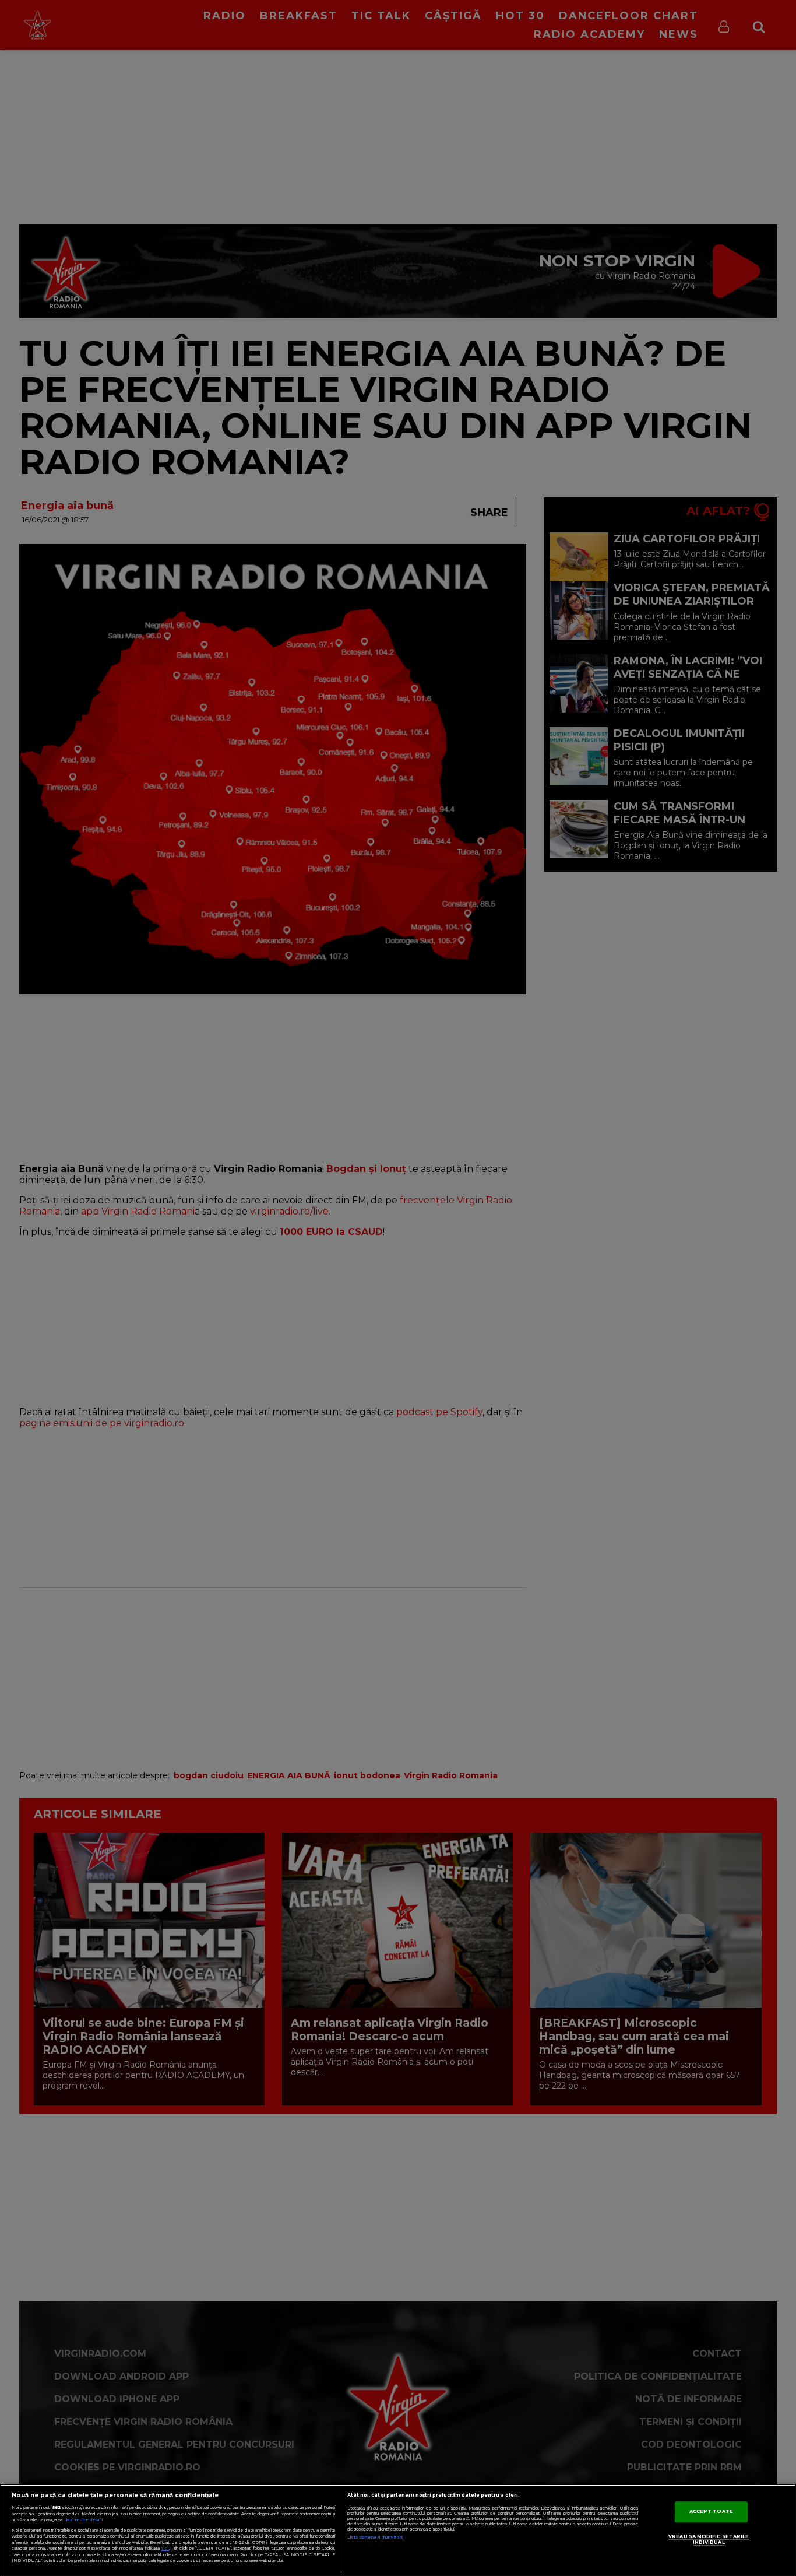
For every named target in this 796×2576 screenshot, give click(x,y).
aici (165, 2548)
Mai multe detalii (84, 2520)
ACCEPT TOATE (711, 2512)
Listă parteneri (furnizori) (376, 2537)
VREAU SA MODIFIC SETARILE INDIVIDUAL (709, 2540)
